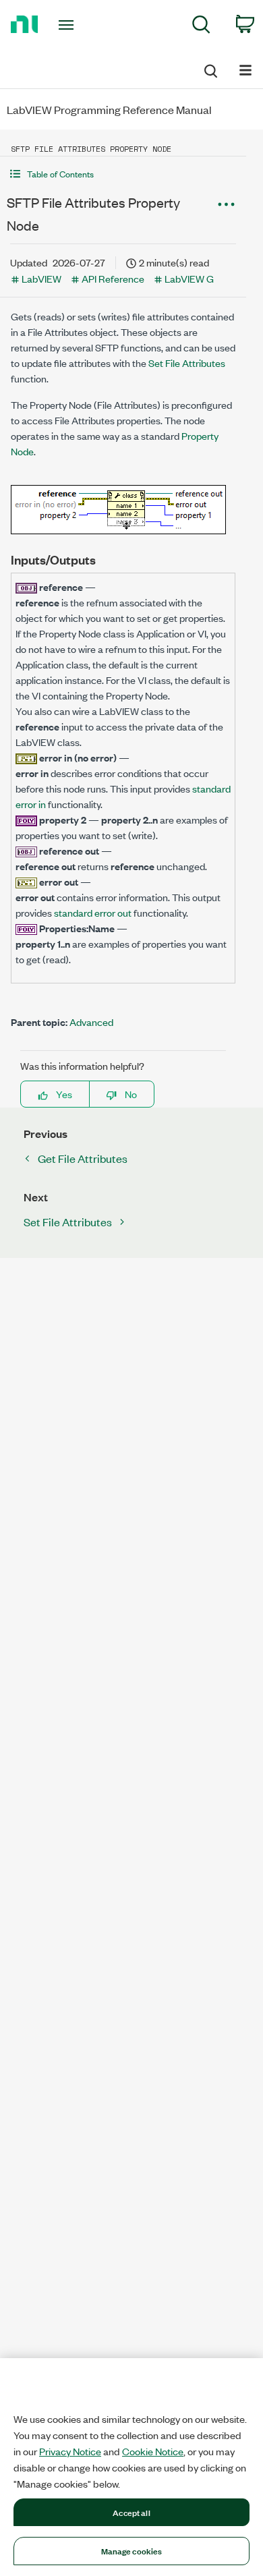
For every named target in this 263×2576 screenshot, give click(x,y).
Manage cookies (132, 2550)
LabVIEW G (189, 278)
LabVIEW (41, 278)
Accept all (131, 2512)
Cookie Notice (153, 2451)
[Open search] (210, 69)
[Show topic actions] (226, 204)
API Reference (113, 278)
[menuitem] (201, 27)
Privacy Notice (70, 2451)
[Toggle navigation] (68, 25)
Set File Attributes (187, 363)
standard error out (93, 912)
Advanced (91, 1022)
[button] (123, 174)
